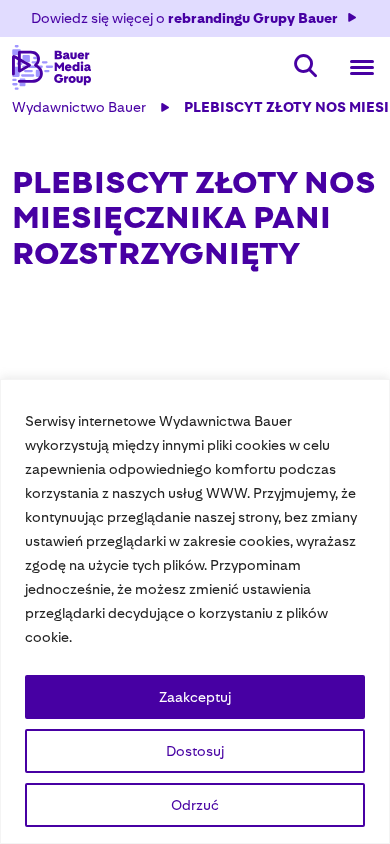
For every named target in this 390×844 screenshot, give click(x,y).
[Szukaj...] (306, 67)
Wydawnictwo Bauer (79, 107)
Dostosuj (195, 751)
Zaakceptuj (195, 697)
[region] (195, 611)
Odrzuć (195, 805)
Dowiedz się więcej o (184, 18)
